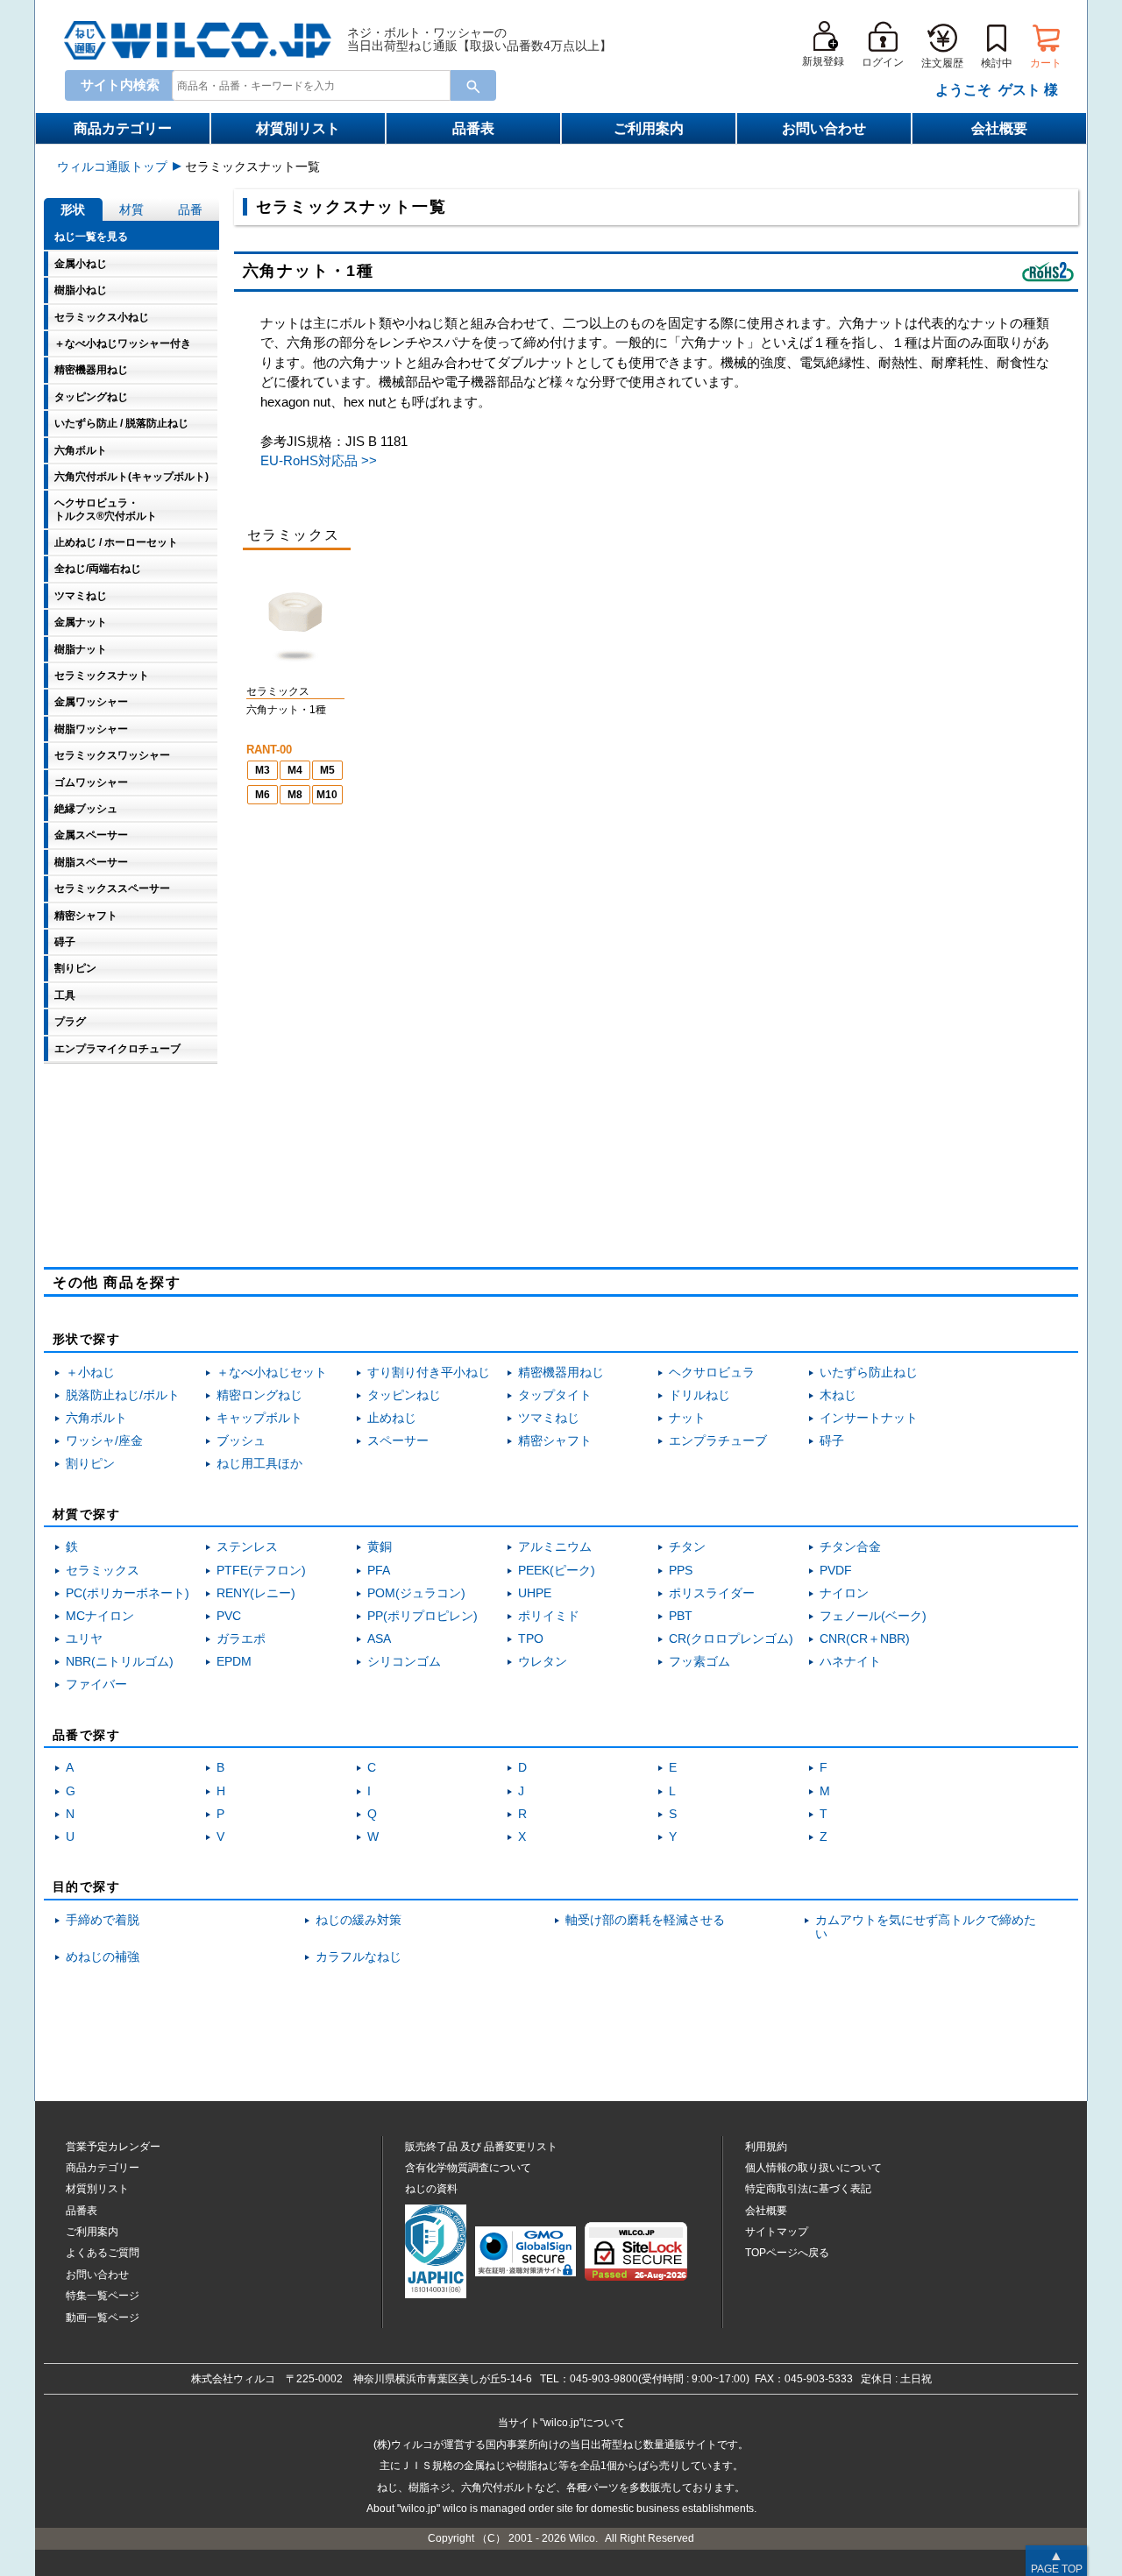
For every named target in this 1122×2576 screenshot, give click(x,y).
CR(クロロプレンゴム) (731, 1639)
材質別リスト (298, 128)
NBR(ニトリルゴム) (120, 1662)
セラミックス (103, 1571)
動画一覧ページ (103, 2318)
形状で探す (86, 1339)
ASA (379, 1639)
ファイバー (96, 1684)
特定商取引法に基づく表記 (808, 2189)
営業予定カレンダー (113, 2147)
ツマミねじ (549, 1418)
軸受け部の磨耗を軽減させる (645, 1920)
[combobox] (308, 85)
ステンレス (247, 1547)
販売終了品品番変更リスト (481, 2147)
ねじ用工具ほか (259, 1464)
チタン (687, 1547)
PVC (229, 1616)
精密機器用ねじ (561, 1373)
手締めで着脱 (103, 1920)
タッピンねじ (404, 1395)
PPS (681, 1571)
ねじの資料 (431, 2189)
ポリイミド (549, 1616)
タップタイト (555, 1395)
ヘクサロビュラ (712, 1373)
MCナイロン (100, 1616)
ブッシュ (241, 1441)
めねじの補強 (103, 1957)
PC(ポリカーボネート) (128, 1593)
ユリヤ (84, 1639)
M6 (263, 795)
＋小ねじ (90, 1373)
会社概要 (999, 128)
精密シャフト (555, 1441)
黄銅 (380, 1547)
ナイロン (844, 1593)
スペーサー (398, 1441)
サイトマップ (777, 2232)
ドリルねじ (699, 1395)
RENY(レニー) (256, 1593)
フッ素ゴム (699, 1662)
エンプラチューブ (718, 1441)
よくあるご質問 (103, 2253)
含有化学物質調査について (468, 2168)
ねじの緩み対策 (359, 1920)
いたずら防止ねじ (869, 1373)
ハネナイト (850, 1662)
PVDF (836, 1571)
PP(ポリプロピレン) (423, 1616)
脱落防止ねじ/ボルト (123, 1395)
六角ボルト (96, 1418)
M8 (295, 795)
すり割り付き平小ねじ (429, 1373)
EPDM (234, 1662)
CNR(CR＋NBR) (865, 1639)
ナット (687, 1418)
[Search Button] (473, 85)
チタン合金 (850, 1547)
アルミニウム (555, 1547)
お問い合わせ (824, 128)
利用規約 (766, 2147)
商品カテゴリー (123, 128)
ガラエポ (241, 1639)
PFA (379, 1571)
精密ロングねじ (259, 1395)
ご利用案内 (649, 128)
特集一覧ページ (103, 2296)
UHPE (535, 1593)
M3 (263, 770)
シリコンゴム (404, 1662)
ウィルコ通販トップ (112, 166)
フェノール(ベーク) (873, 1616)
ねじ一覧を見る (91, 237)
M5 (327, 770)
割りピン (90, 1464)
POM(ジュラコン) (416, 1593)
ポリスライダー (712, 1593)
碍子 (832, 1441)
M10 (327, 795)
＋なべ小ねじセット (272, 1373)
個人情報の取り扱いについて (813, 2168)
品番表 (473, 128)
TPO (531, 1639)
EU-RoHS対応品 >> (319, 460)
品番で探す (86, 1735)
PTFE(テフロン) (261, 1571)
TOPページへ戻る (787, 2253)
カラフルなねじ (359, 1957)
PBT (681, 1616)
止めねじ (392, 1418)
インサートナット (869, 1418)
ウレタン (543, 1662)
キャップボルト (259, 1418)
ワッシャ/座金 (104, 1441)
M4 (295, 770)
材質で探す (86, 1514)
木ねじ (838, 1395)
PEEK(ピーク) (557, 1571)
